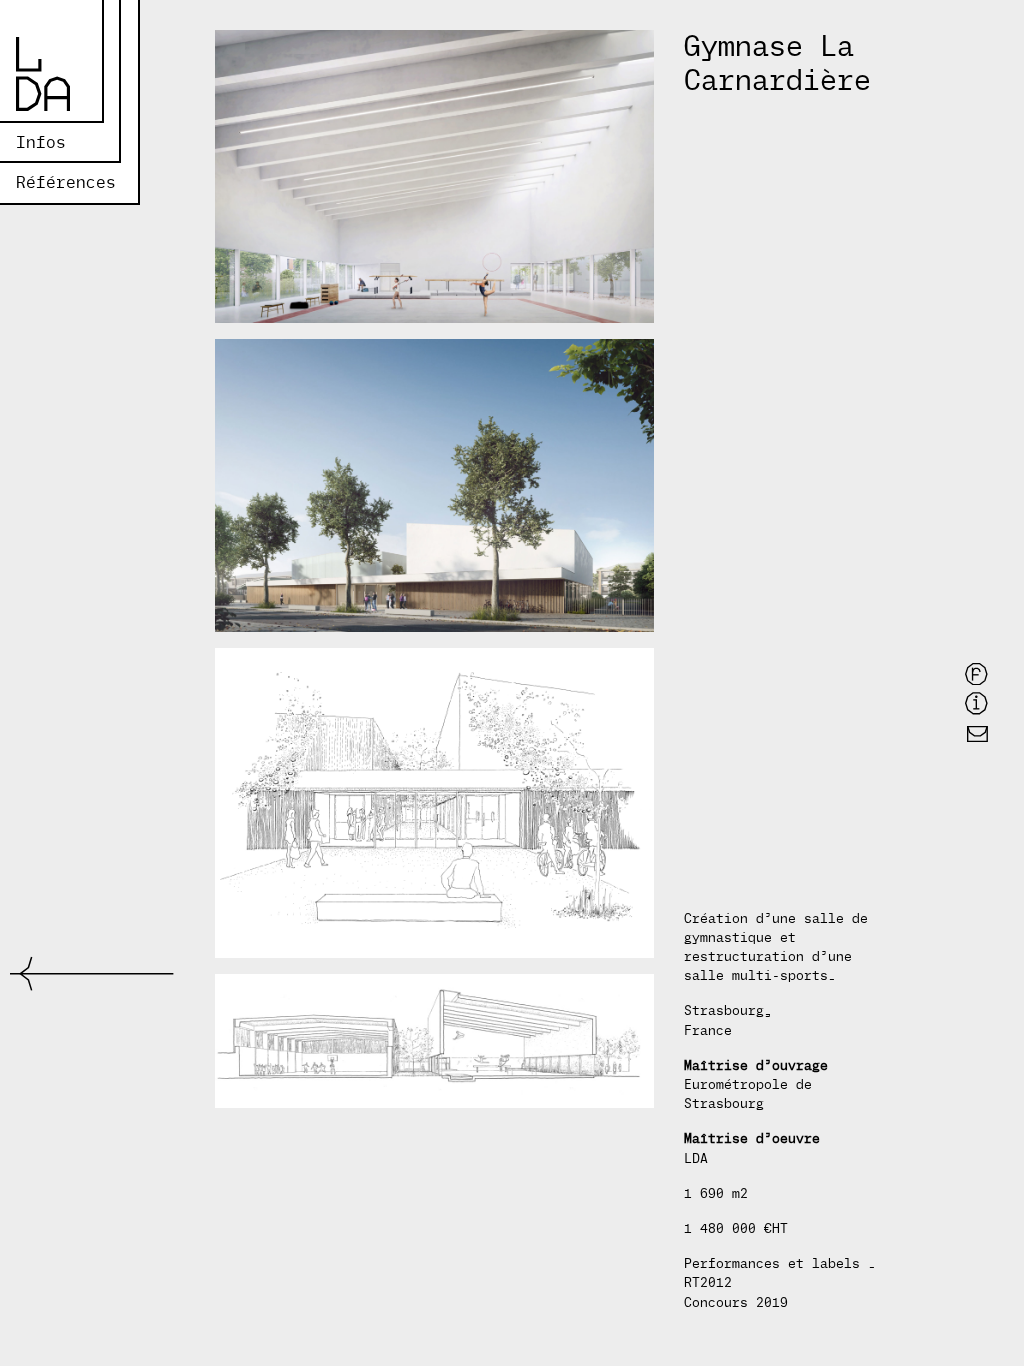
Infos (41, 142)
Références (66, 182)
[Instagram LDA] (976, 703)
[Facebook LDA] (976, 673)
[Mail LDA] (977, 733)
